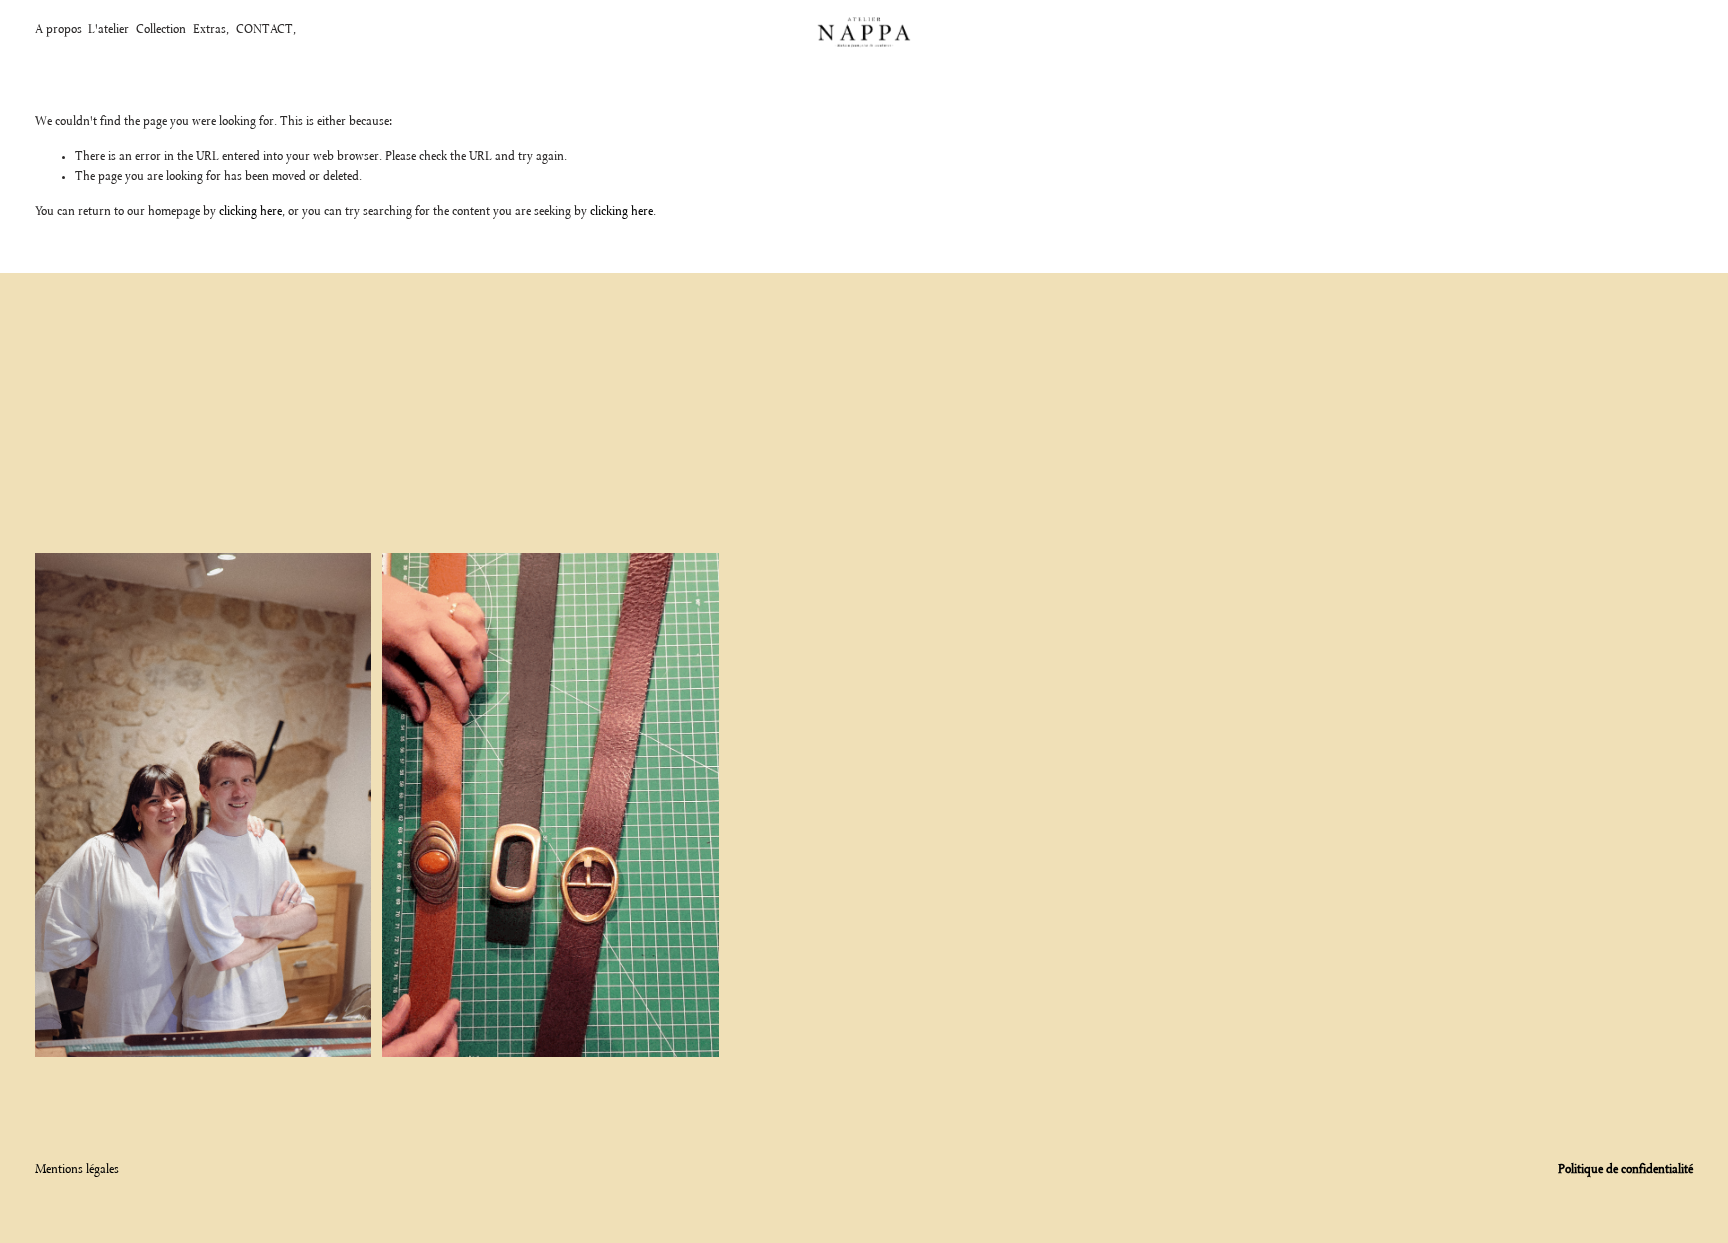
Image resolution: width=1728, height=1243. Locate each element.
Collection (161, 30)
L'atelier (108, 30)
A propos (58, 30)
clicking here (250, 212)
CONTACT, (266, 30)
